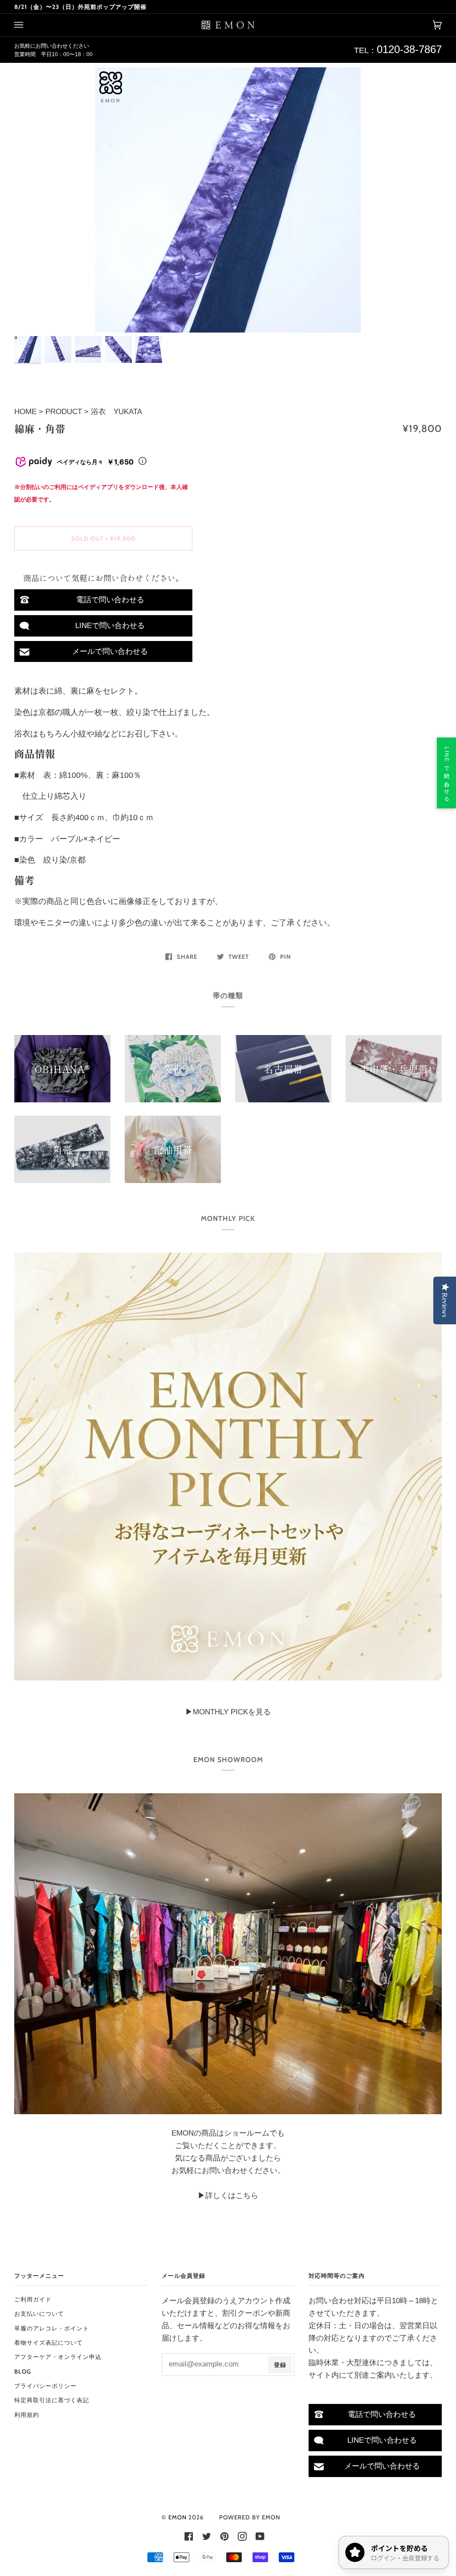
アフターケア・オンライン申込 (58, 2357)
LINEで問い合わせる (110, 625)
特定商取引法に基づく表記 (52, 2400)
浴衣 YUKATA (116, 411)
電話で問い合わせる (110, 600)
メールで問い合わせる (110, 651)
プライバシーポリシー (45, 2386)
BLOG (23, 2371)
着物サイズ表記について (49, 2342)
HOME (26, 411)
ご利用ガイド (33, 2299)
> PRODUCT (60, 411)
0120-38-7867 (409, 49)
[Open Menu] (28, 25)
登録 (280, 2365)
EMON (177, 2517)
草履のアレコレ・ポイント (52, 2328)
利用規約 (27, 2415)
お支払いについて (39, 2313)
